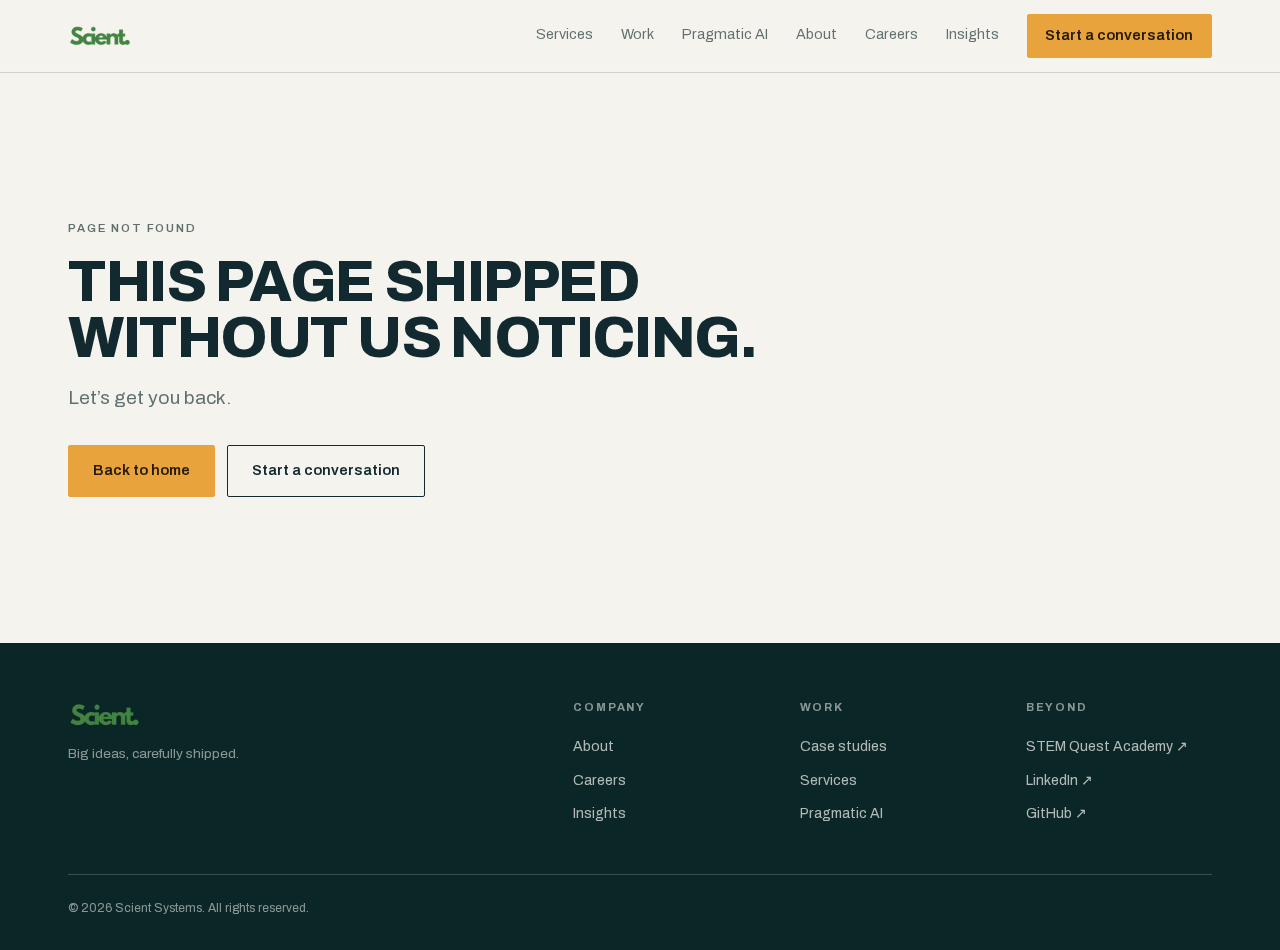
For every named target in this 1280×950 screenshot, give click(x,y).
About (816, 34)
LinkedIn (1059, 780)
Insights (972, 34)
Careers (891, 34)
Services (564, 34)
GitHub (1056, 813)
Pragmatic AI (725, 34)
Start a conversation (1119, 35)
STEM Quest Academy (1107, 746)
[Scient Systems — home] (100, 36)
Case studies (843, 746)
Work (637, 34)
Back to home (141, 470)
